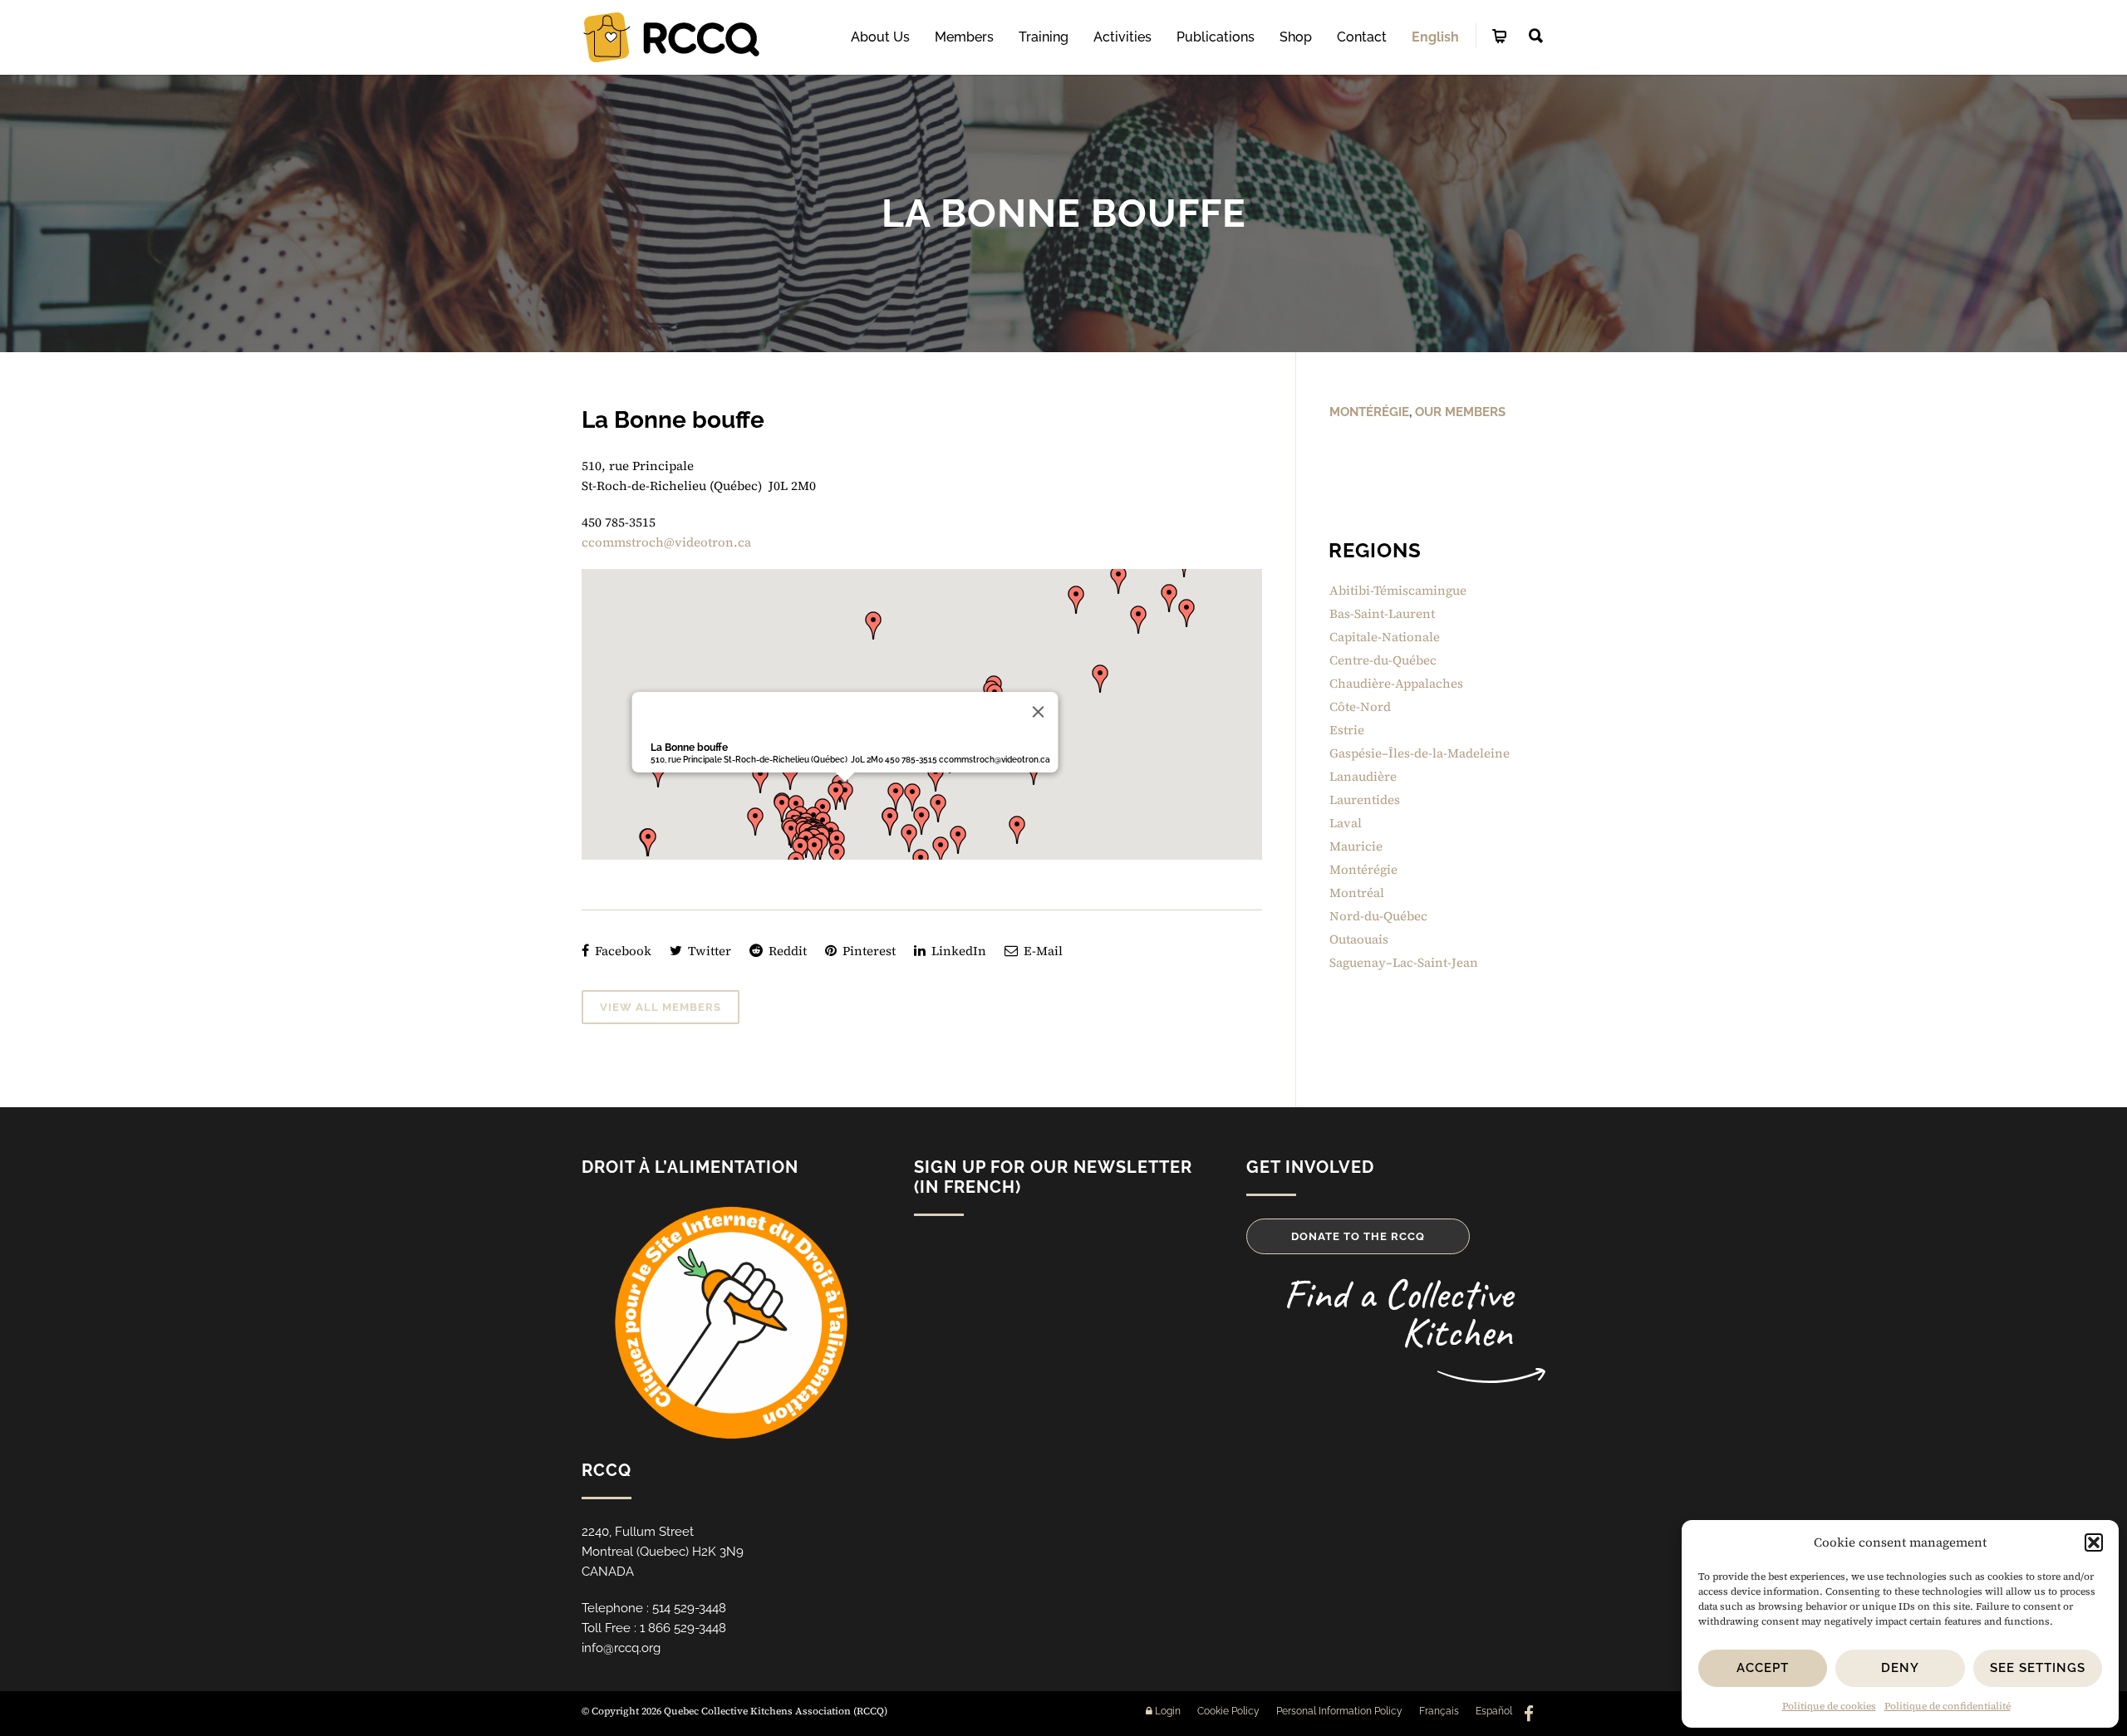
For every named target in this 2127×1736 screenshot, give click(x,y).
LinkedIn (957, 951)
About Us (880, 37)
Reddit (786, 951)
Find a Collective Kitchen (1398, 1313)
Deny (1900, 1668)
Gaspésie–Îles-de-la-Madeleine (1420, 753)
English (1435, 37)
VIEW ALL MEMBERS (661, 1007)
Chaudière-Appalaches (1396, 683)
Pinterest (867, 951)
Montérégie (1369, 412)
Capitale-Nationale (1385, 637)
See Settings (2038, 1668)
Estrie (1347, 730)
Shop (1296, 37)
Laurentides (1365, 799)
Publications (1216, 37)
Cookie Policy (1228, 1711)
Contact (1362, 37)
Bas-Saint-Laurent (1382, 613)
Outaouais (1359, 939)
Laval (1346, 823)
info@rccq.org (621, 1648)
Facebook (621, 951)
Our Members (1460, 412)
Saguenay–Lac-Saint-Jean (1404, 962)
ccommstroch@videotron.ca (666, 542)
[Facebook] (1529, 1714)
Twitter (708, 951)
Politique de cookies (1829, 1706)
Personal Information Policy (1339, 1711)
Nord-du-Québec (1378, 916)
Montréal (1357, 893)
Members (964, 37)
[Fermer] (1038, 712)
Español (1494, 1711)
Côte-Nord (1360, 706)
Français (1439, 1711)
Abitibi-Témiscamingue (1398, 590)
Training (1044, 37)
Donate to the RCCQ (1358, 1236)
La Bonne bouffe (688, 748)
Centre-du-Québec (1383, 660)
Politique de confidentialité (1948, 1706)
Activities (1122, 37)
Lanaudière (1363, 776)
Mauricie (1356, 846)
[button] (2094, 1542)
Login (1167, 1711)
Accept (1763, 1668)
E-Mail (1041, 951)
